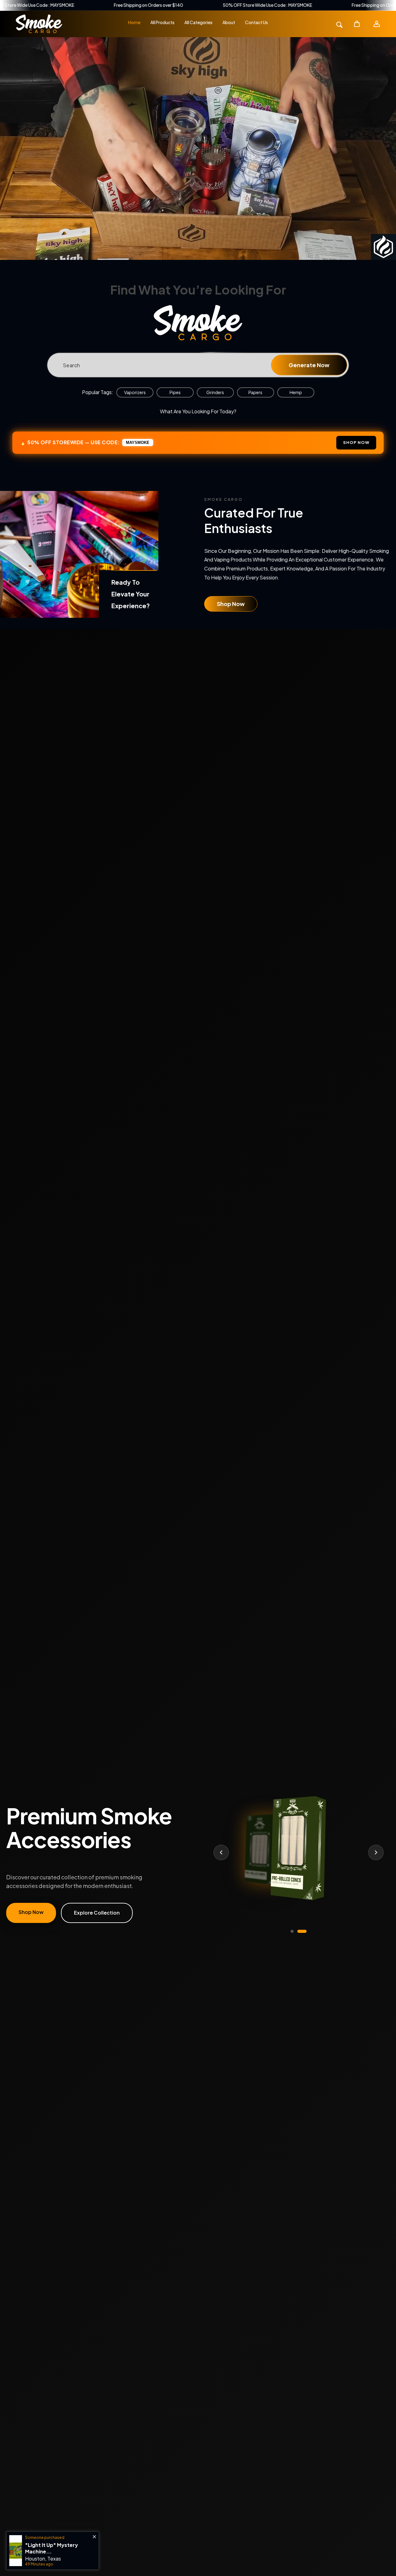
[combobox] (198, 365)
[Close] (55, 2537)
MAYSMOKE (138, 443)
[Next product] (376, 1852)
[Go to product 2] (302, 1931)
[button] (357, 24)
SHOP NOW (356, 442)
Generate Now (309, 365)
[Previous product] (221, 1852)
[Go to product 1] (292, 1931)
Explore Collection (97, 1913)
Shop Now (231, 604)
